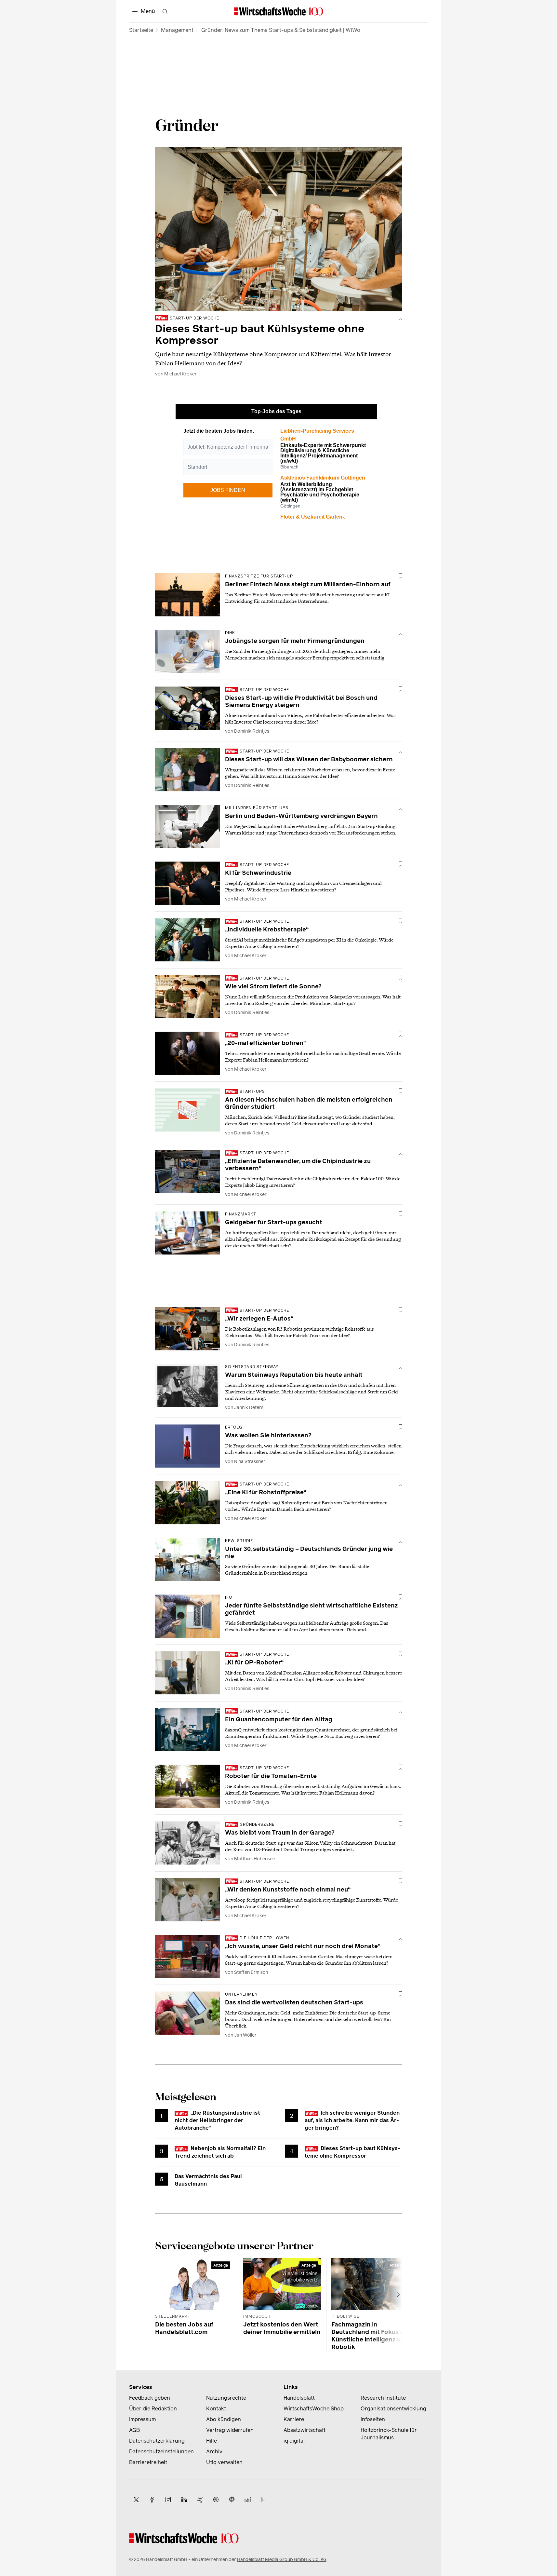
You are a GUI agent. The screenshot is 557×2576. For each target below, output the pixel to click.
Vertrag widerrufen (230, 2430)
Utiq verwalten (224, 2462)
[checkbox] (401, 318)
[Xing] (200, 2500)
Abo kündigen (224, 2419)
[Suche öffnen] (165, 11)
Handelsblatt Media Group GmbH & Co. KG (282, 2560)
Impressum (142, 2419)
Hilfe (212, 2441)
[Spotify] (216, 2500)
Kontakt (216, 2409)
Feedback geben (150, 2398)
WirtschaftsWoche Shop (314, 2409)
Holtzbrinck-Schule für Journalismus (389, 2434)
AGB (134, 2430)
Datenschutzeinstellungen (161, 2452)
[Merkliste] (401, 318)
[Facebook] (152, 2500)
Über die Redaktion (153, 2409)
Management (177, 30)
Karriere (294, 2419)
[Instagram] (168, 2500)
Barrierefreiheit (148, 2462)
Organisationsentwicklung (393, 2409)
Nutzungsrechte (226, 2398)
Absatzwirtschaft (305, 2430)
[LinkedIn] (184, 2500)
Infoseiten (373, 2419)
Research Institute (383, 2398)
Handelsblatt (299, 2398)
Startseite (141, 30)
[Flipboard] (264, 2500)
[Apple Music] (232, 2500)
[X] (136, 2500)
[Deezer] (248, 2500)
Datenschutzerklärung (157, 2441)
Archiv (214, 2452)
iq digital (294, 2441)
